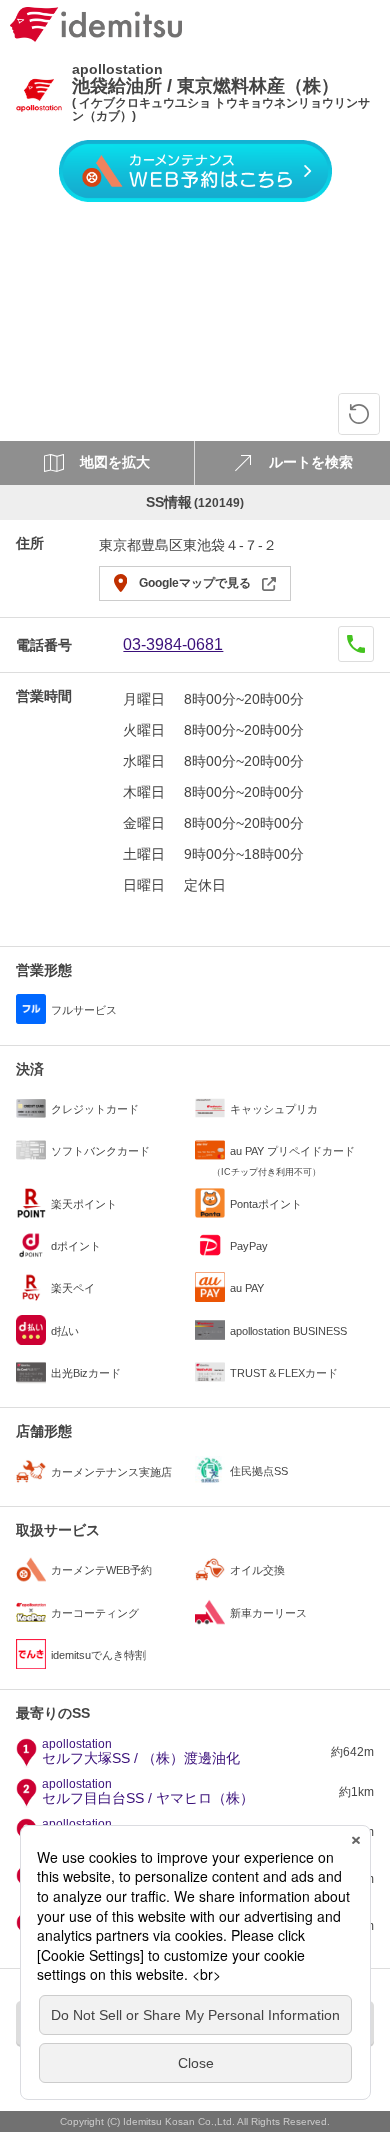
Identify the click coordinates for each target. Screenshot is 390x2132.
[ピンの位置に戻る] (359, 414)
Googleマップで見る (195, 583)
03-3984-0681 (173, 644)
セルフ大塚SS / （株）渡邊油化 (141, 1752)
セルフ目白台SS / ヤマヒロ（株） (148, 1792)
